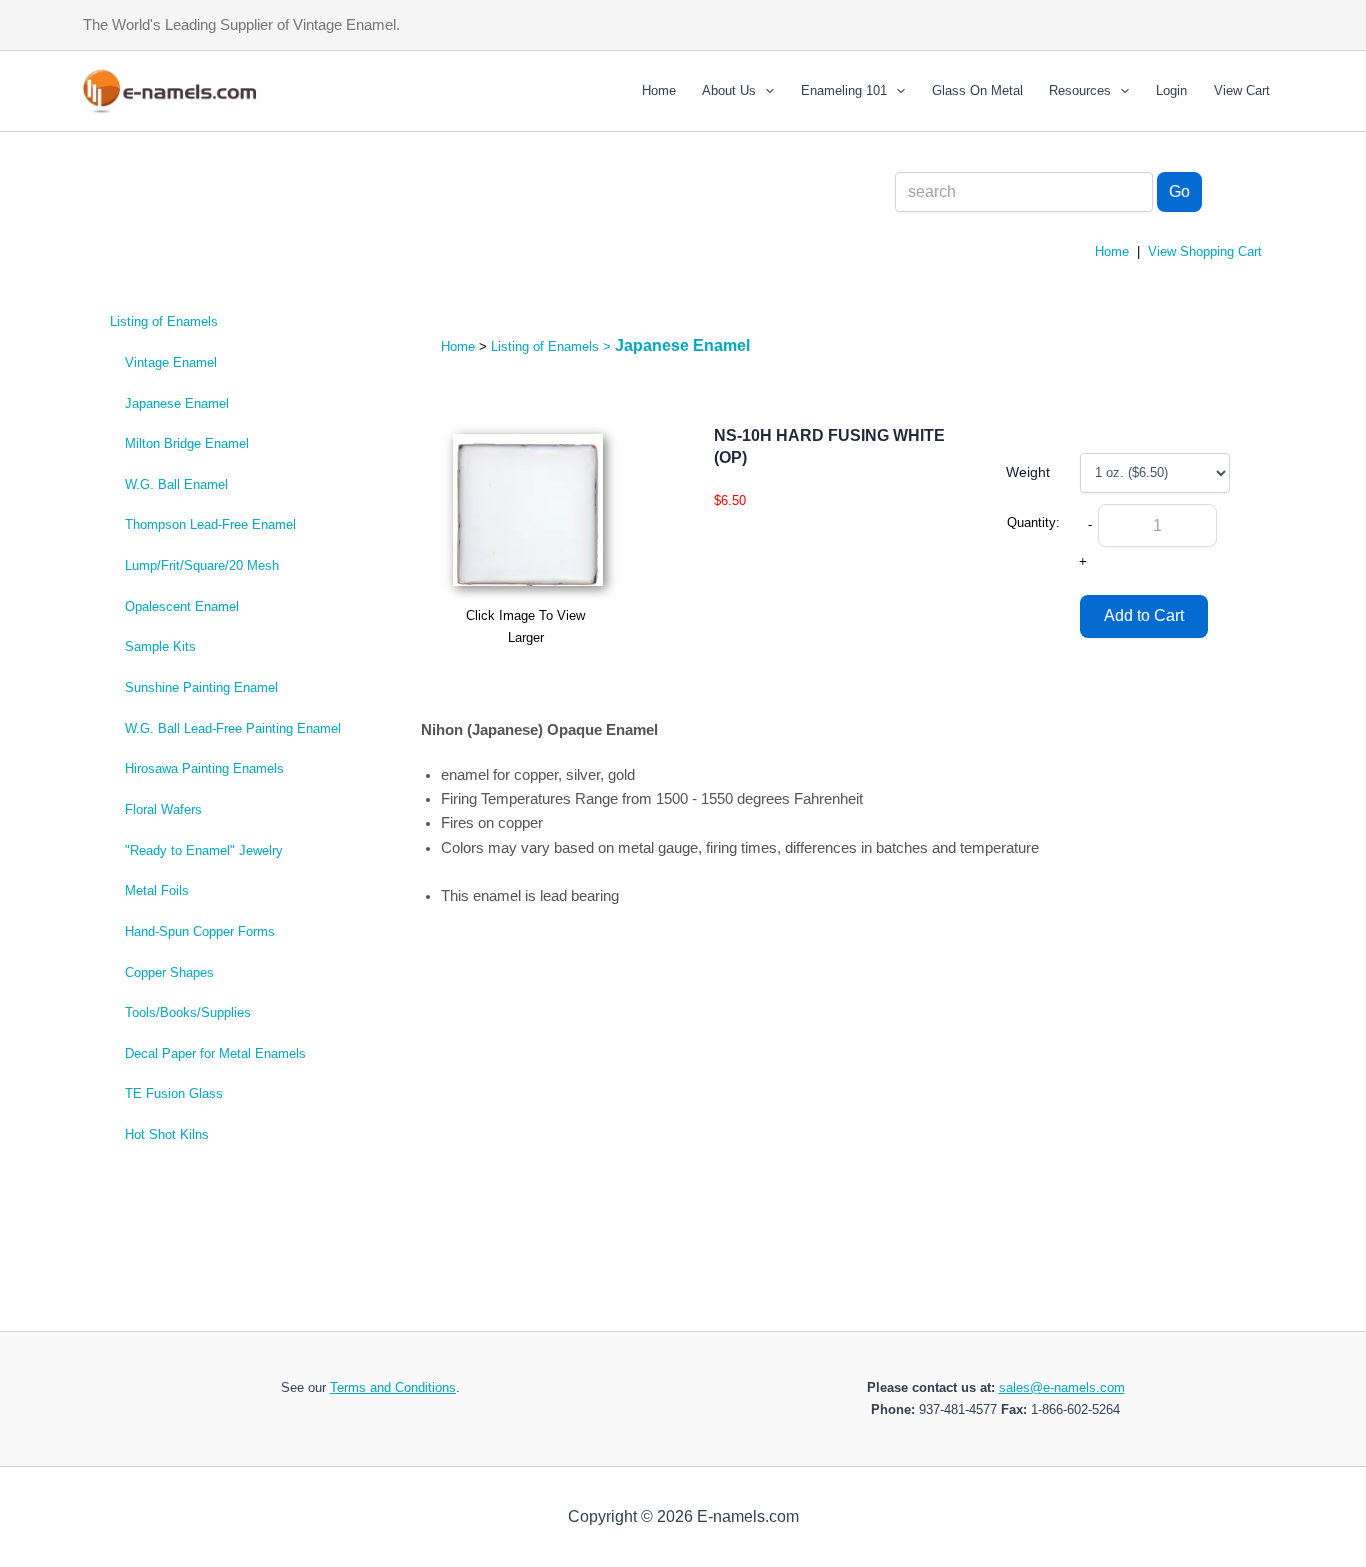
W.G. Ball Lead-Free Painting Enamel (233, 728)
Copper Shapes (169, 972)
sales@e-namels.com (1062, 1387)
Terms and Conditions (393, 1387)
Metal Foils (157, 890)
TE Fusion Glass (174, 1093)
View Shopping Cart (1205, 251)
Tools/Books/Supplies (188, 1012)
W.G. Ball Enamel (176, 484)
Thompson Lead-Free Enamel (210, 524)
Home (659, 90)
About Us (729, 90)
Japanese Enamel (177, 403)
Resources (1080, 90)
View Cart (1242, 90)
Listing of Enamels (164, 321)
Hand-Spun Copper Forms (200, 931)
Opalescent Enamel (182, 606)
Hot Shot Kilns (167, 1134)
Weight (1028, 472)
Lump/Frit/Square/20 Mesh (202, 565)
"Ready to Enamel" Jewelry (204, 850)
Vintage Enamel (171, 362)
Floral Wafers (163, 809)
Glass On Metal (977, 90)
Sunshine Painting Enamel (201, 687)
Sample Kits (160, 646)
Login (1171, 90)
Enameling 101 (844, 90)
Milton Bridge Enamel (187, 443)
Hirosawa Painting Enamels (204, 768)
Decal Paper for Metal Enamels (215, 1053)
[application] (765, 91)
